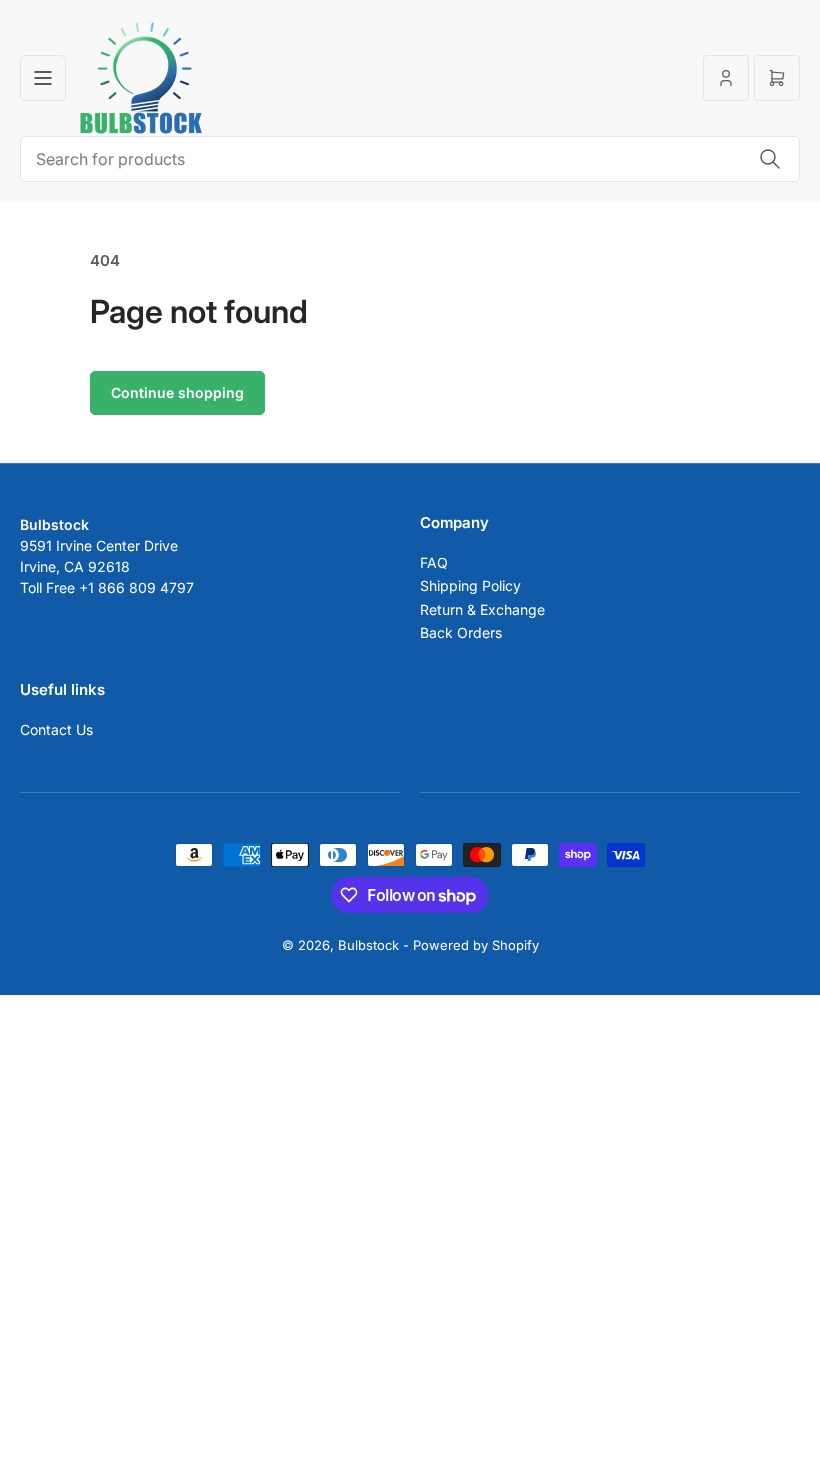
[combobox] (410, 159)
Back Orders (461, 632)
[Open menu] (43, 78)
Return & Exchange (482, 609)
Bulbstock (368, 945)
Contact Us (56, 729)
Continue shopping (177, 392)
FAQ (434, 562)
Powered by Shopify (476, 945)
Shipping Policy (470, 585)
